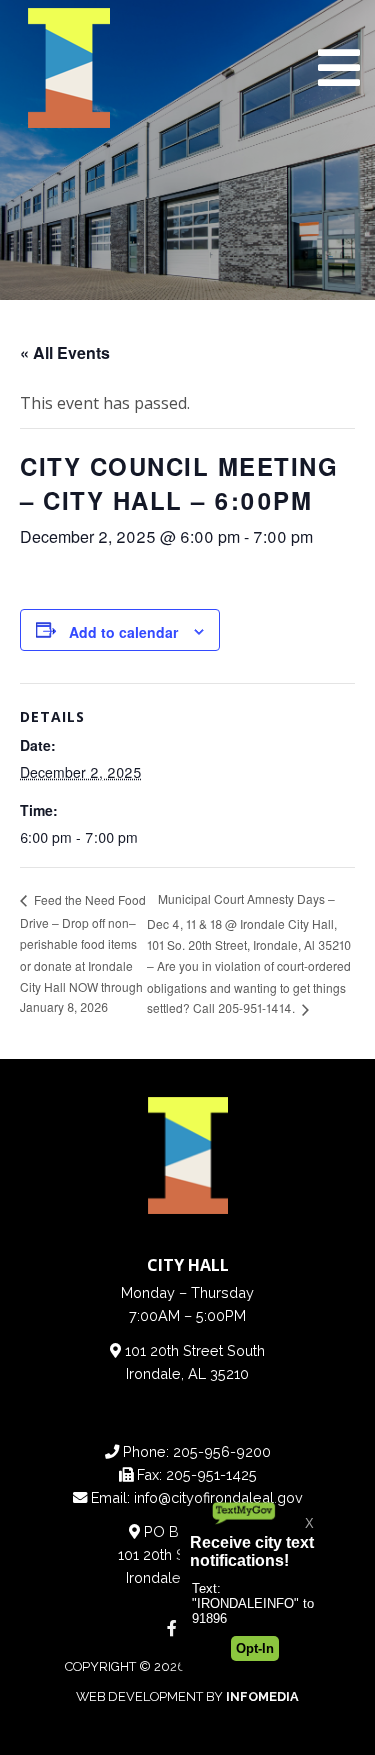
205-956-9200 (222, 1451)
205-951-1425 (211, 1474)
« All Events (65, 352)
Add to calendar (123, 632)
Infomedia (262, 1696)
